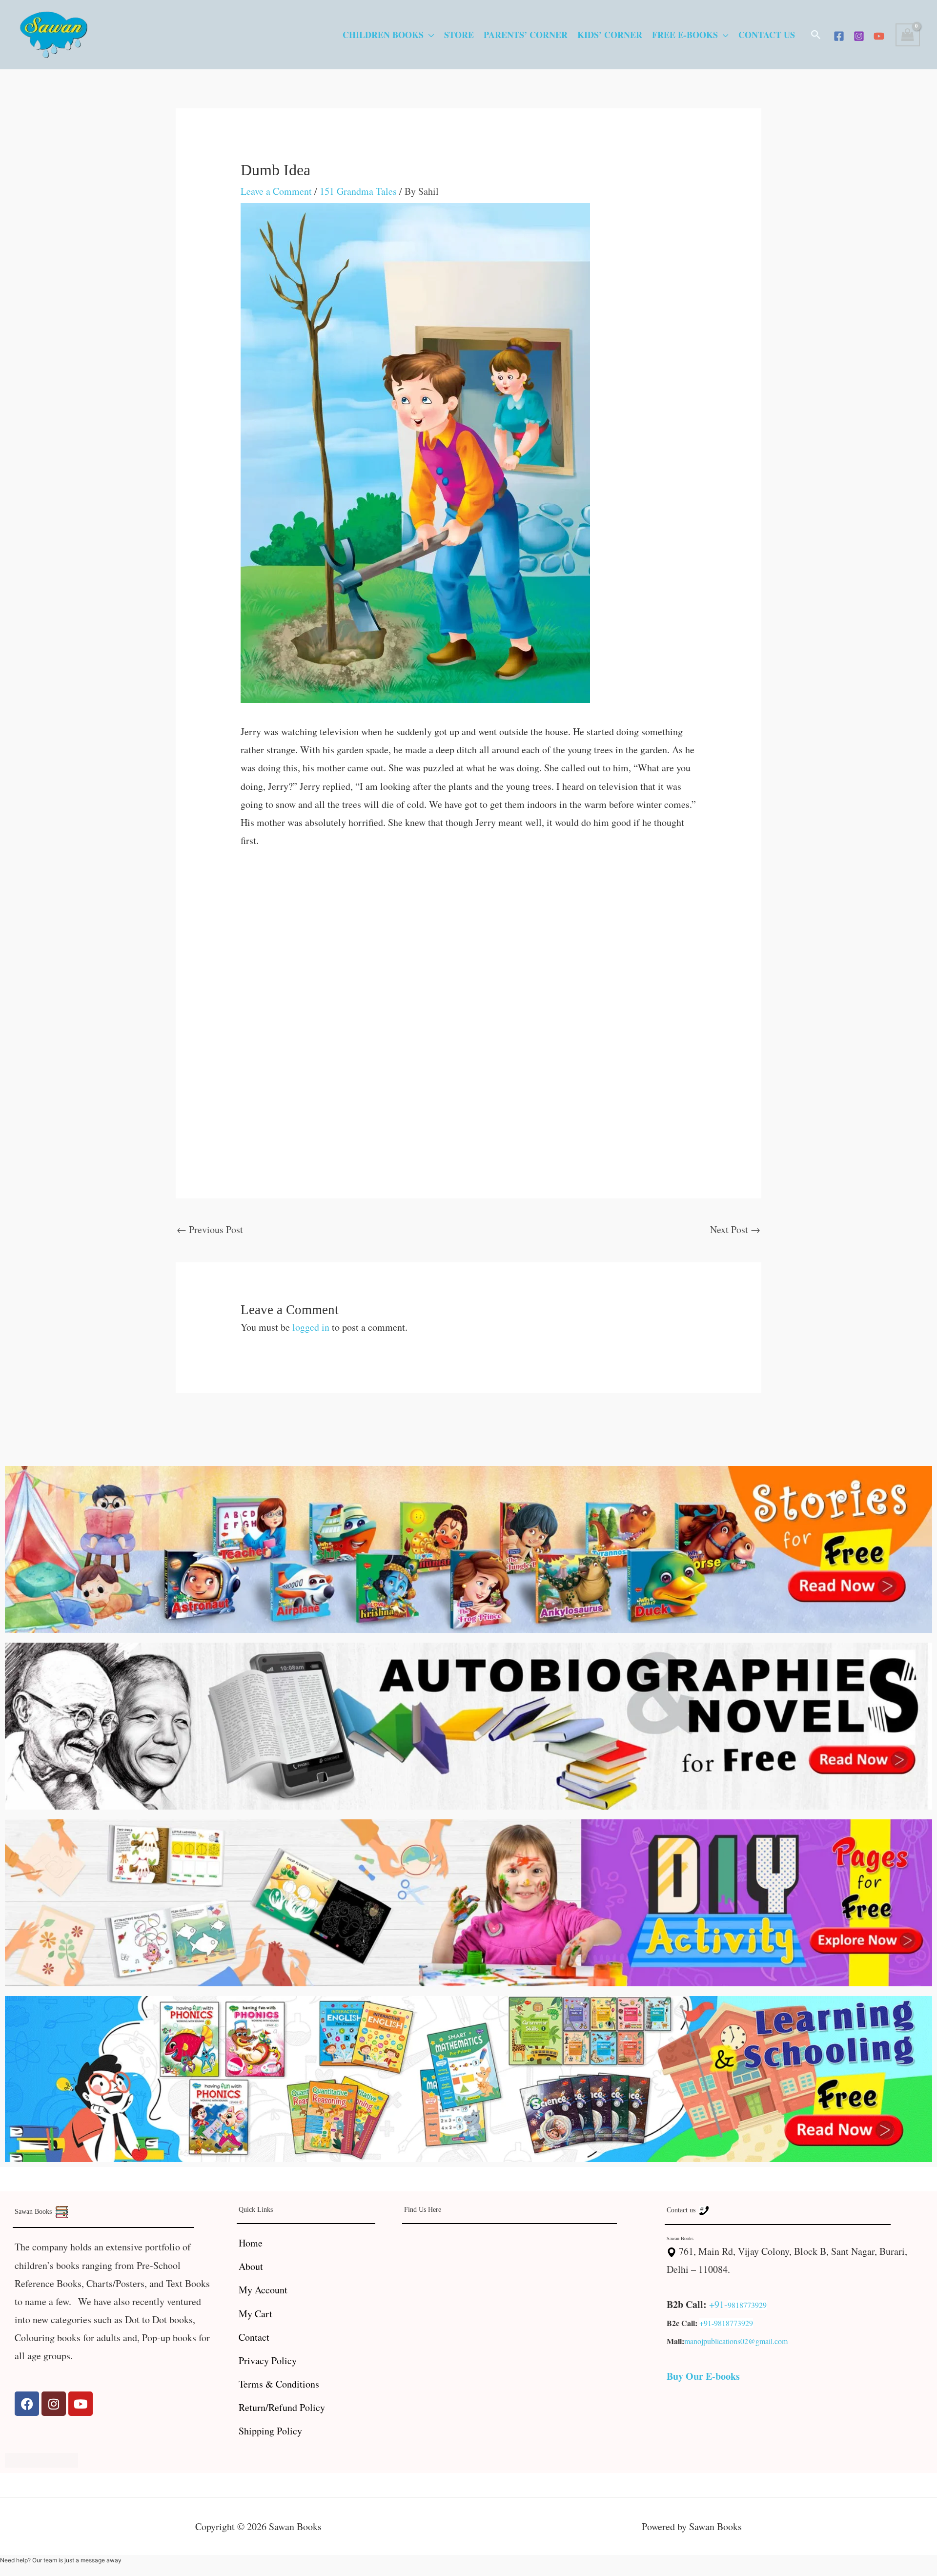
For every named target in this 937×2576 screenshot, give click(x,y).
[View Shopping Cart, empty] (908, 35)
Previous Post (210, 1229)
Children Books (383, 35)
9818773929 (747, 2305)
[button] (816, 35)
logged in (311, 1327)
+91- (718, 2304)
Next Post (735, 1229)
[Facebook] (839, 36)
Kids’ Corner (610, 35)
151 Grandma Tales (358, 191)
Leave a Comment (276, 191)
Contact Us (767, 35)
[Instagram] (859, 36)
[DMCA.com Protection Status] (41, 2459)
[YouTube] (879, 36)
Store (459, 35)
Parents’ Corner (526, 35)
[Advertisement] (469, 933)
